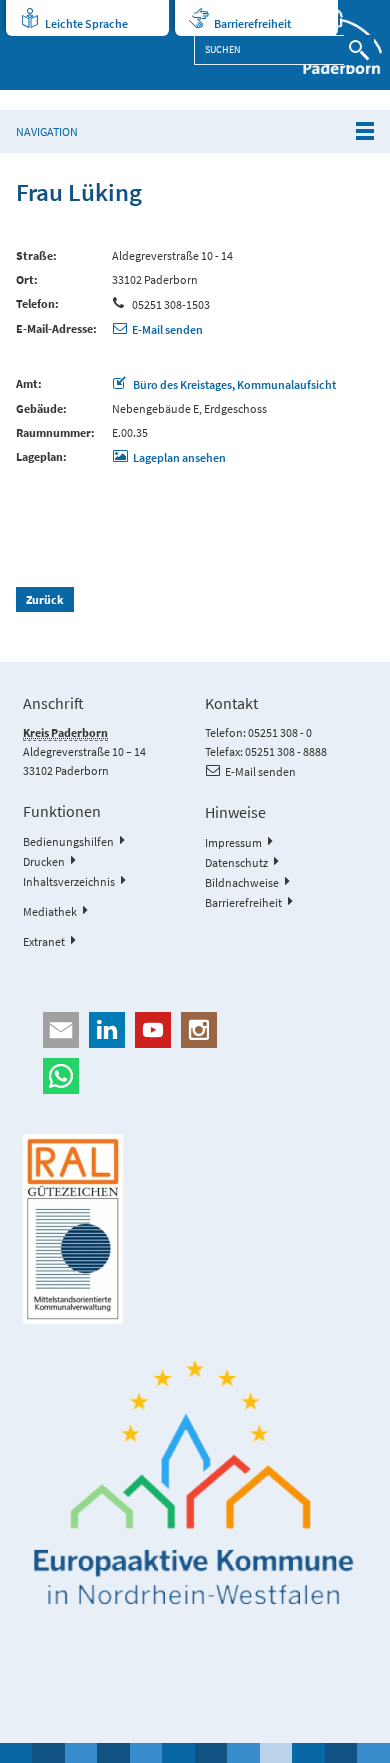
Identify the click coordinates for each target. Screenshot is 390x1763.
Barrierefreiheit (252, 23)
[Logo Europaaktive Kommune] (194, 1483)
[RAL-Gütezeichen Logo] (194, 1229)
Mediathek (50, 911)
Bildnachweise (242, 882)
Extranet (44, 941)
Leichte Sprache (86, 23)
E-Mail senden (167, 329)
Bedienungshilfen (68, 841)
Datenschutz (236, 862)
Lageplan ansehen (179, 457)
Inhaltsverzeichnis (69, 881)
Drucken (44, 861)
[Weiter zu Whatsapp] (194, 1076)
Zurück (45, 599)
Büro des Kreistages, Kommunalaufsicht (233, 384)
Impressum (233, 842)
